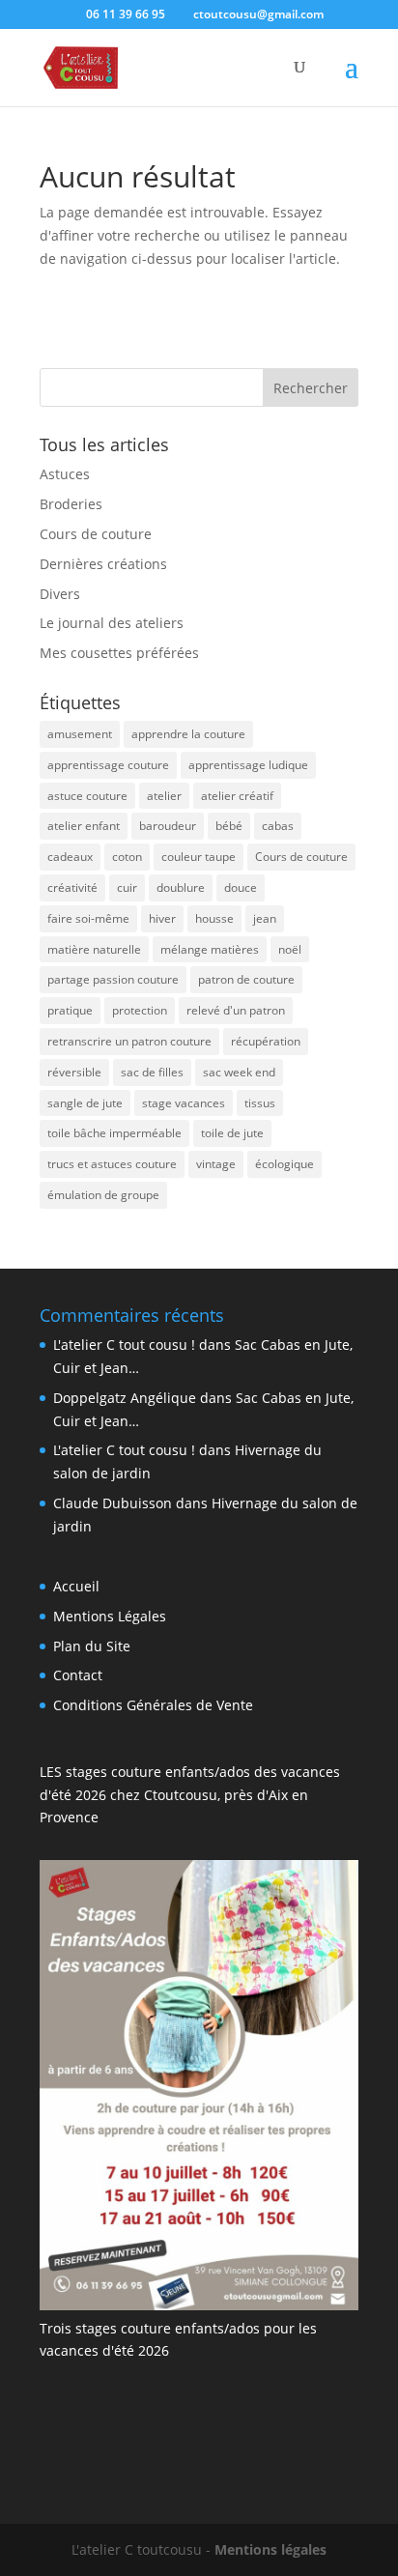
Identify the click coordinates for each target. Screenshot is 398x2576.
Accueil (76, 1586)
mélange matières (210, 949)
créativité (72, 887)
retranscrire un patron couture (129, 1041)
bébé (229, 826)
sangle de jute (85, 1103)
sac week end (239, 1072)
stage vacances (184, 1103)
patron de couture (246, 979)
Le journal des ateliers (112, 623)
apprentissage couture (108, 765)
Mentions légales (270, 2549)
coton (127, 857)
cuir (127, 887)
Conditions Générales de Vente (153, 1705)
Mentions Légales (110, 1616)
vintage (216, 1164)
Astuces (65, 474)
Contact (78, 1675)
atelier (164, 796)
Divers (60, 594)
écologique (284, 1164)
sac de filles (152, 1072)
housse (214, 918)
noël (290, 949)
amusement (80, 734)
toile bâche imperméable (114, 1133)
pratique (70, 1010)
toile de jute (232, 1133)
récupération (266, 1041)
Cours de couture (96, 534)
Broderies (71, 504)
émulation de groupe (103, 1195)
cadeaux (70, 857)
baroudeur (168, 826)
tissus (260, 1103)
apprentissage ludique (248, 765)
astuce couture (87, 796)
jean (265, 918)
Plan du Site (92, 1646)
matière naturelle (94, 949)
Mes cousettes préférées (119, 653)
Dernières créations (103, 564)
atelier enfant (84, 826)
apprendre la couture (188, 734)
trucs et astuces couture (112, 1164)
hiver (162, 918)
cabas (278, 826)
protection (140, 1010)
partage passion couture (113, 979)
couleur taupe (199, 857)
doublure (181, 887)
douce (241, 887)
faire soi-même (88, 918)
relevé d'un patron (236, 1010)
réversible (74, 1072)
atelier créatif (237, 796)
